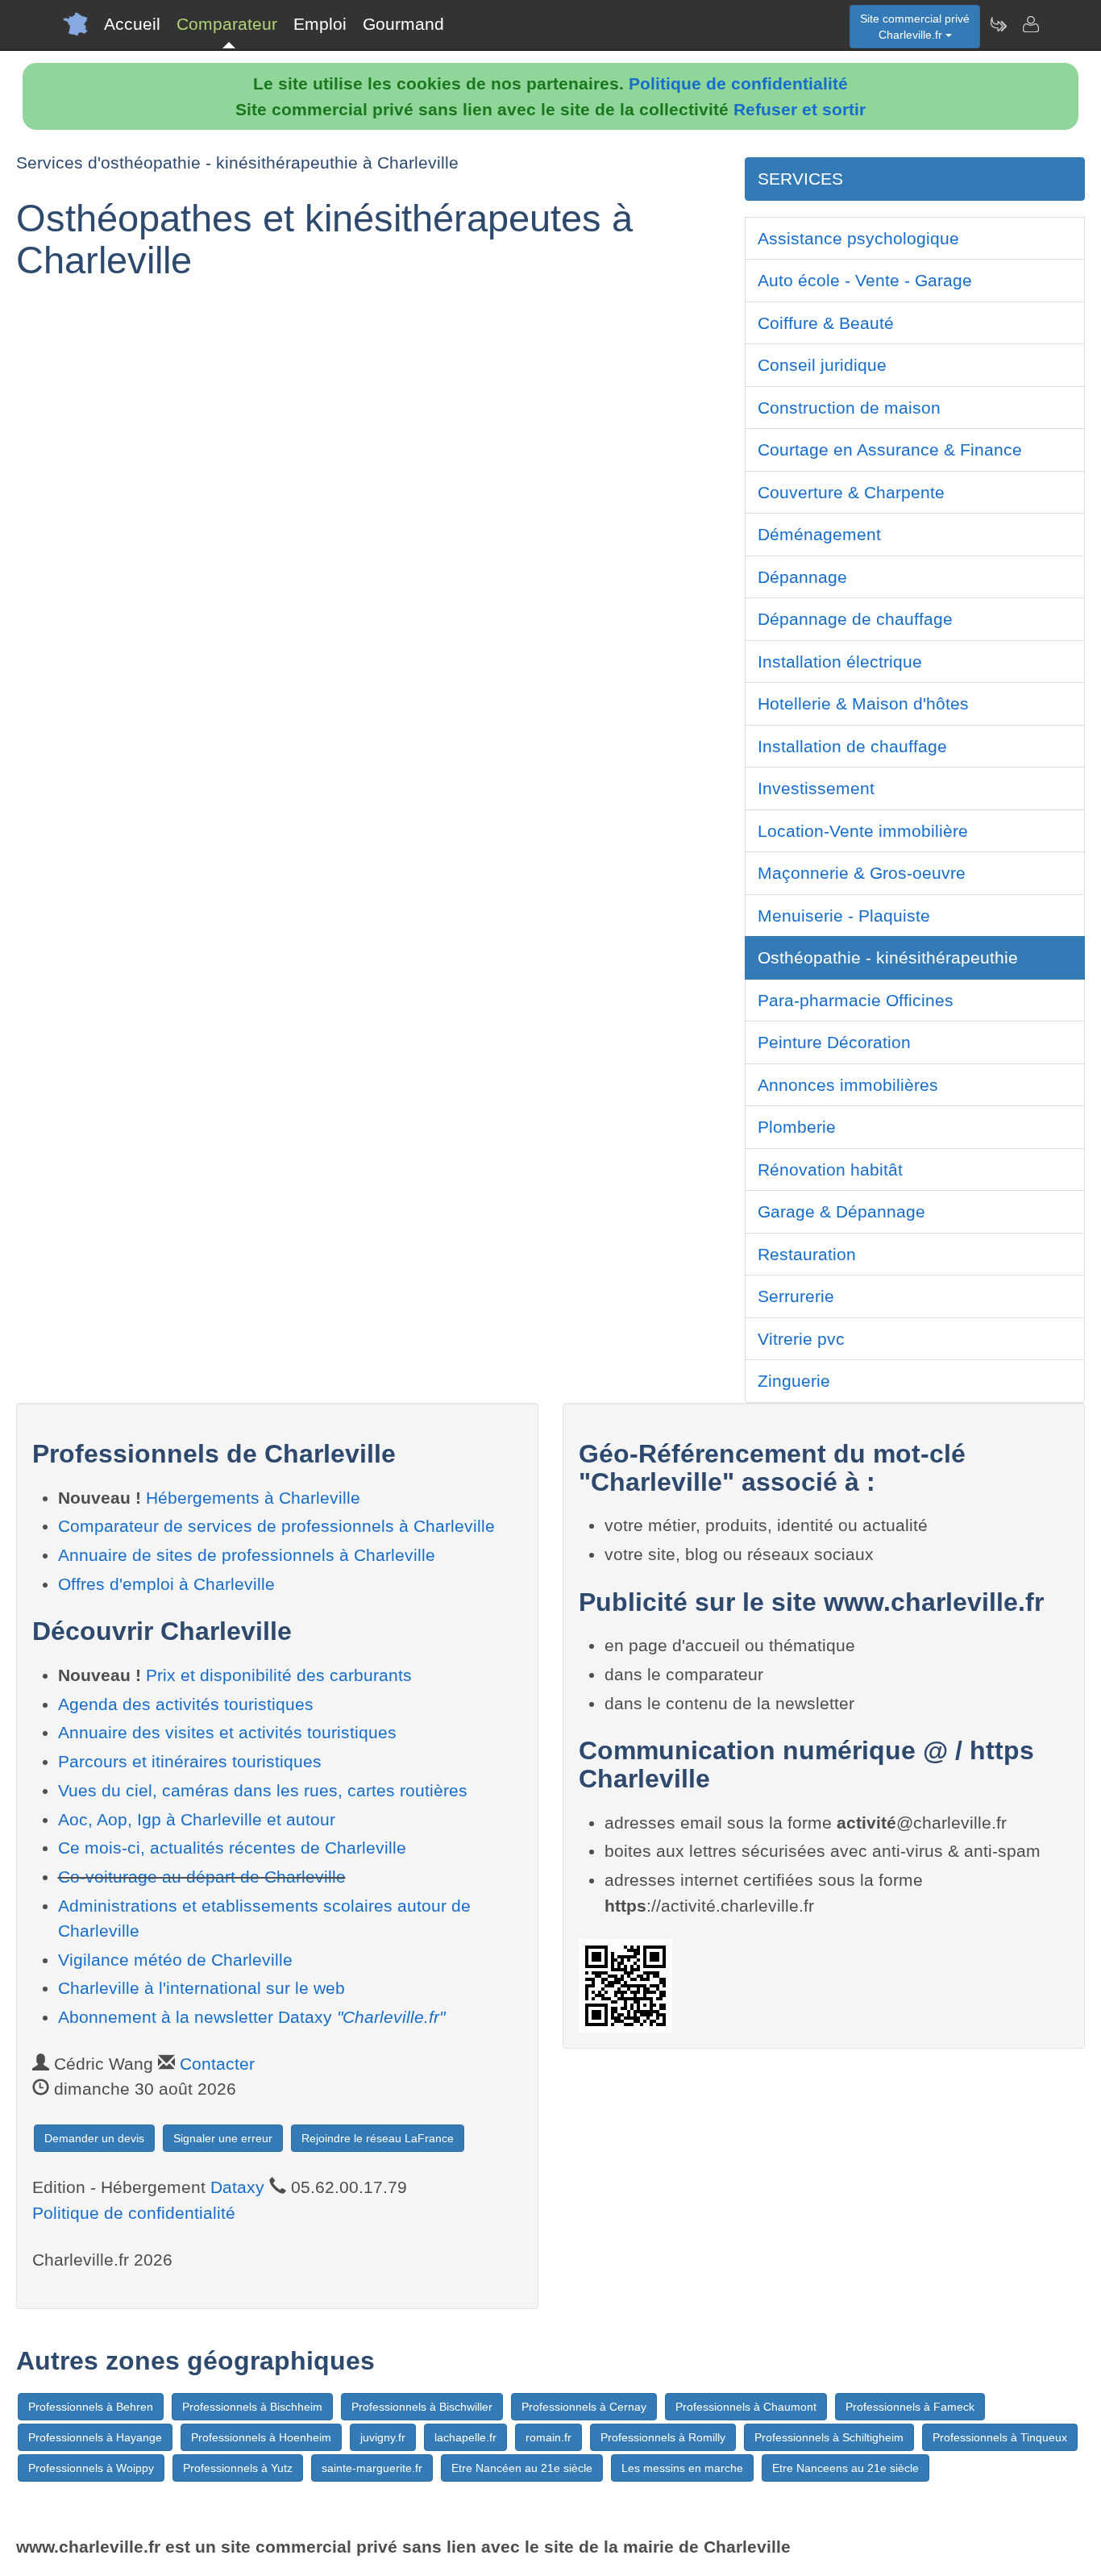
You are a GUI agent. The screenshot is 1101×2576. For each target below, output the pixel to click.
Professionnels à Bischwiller (422, 2407)
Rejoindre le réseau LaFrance (378, 2138)
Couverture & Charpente (851, 492)
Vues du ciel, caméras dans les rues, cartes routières (263, 1790)
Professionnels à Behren (91, 2407)
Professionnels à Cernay (584, 2407)
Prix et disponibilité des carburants (279, 1675)
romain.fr (548, 2437)
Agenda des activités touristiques (186, 1704)
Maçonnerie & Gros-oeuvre (862, 873)
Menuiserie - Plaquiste (844, 916)
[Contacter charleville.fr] (1030, 24)
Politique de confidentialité (738, 83)
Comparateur (227, 24)
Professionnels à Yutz (238, 2468)
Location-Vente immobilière (863, 831)
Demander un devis (94, 2138)
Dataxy (237, 2187)
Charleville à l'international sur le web (202, 1988)
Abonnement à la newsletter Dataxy (251, 2017)
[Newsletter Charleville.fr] (998, 24)
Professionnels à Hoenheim (261, 2437)
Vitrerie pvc (801, 1339)
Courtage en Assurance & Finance (890, 449)
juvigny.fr (383, 2437)
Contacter (217, 2064)
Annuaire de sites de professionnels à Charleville (247, 1555)
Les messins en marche (682, 2468)
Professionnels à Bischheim (252, 2407)
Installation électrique (840, 662)
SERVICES (800, 179)
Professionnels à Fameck (910, 2407)
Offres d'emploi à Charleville (166, 1584)
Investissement (816, 788)
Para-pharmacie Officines (856, 1000)
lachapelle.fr (465, 2437)
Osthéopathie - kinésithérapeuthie (888, 957)
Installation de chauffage (852, 746)
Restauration (807, 1254)
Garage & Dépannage (841, 1211)
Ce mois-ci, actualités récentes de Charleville (232, 1848)
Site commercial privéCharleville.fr (915, 27)
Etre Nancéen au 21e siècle (522, 2468)
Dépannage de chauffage (855, 619)
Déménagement (819, 534)
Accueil (132, 24)
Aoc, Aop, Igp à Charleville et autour (197, 1819)
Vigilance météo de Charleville (175, 1960)
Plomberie (797, 1127)
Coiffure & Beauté (826, 323)
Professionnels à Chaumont (746, 2407)
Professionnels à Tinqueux (1000, 2437)
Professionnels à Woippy (91, 2468)
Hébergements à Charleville (253, 1498)
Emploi (320, 24)
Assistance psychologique (858, 238)
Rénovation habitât (830, 1169)
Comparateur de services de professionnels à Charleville (276, 1526)
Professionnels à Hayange (95, 2437)
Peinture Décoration (834, 1042)
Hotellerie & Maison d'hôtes (863, 703)
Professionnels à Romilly (663, 2437)
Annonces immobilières (848, 1085)
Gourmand (403, 24)
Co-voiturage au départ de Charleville (202, 1877)
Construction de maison (849, 408)
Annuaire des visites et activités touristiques (227, 1732)
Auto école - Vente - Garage (865, 280)
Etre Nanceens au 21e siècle (845, 2468)
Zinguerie (794, 1381)
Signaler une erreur (223, 2138)
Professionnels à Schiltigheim (829, 2437)
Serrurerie (796, 1296)
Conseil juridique (822, 365)
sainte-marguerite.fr (372, 2468)
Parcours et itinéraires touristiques (190, 1761)
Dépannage (802, 577)
